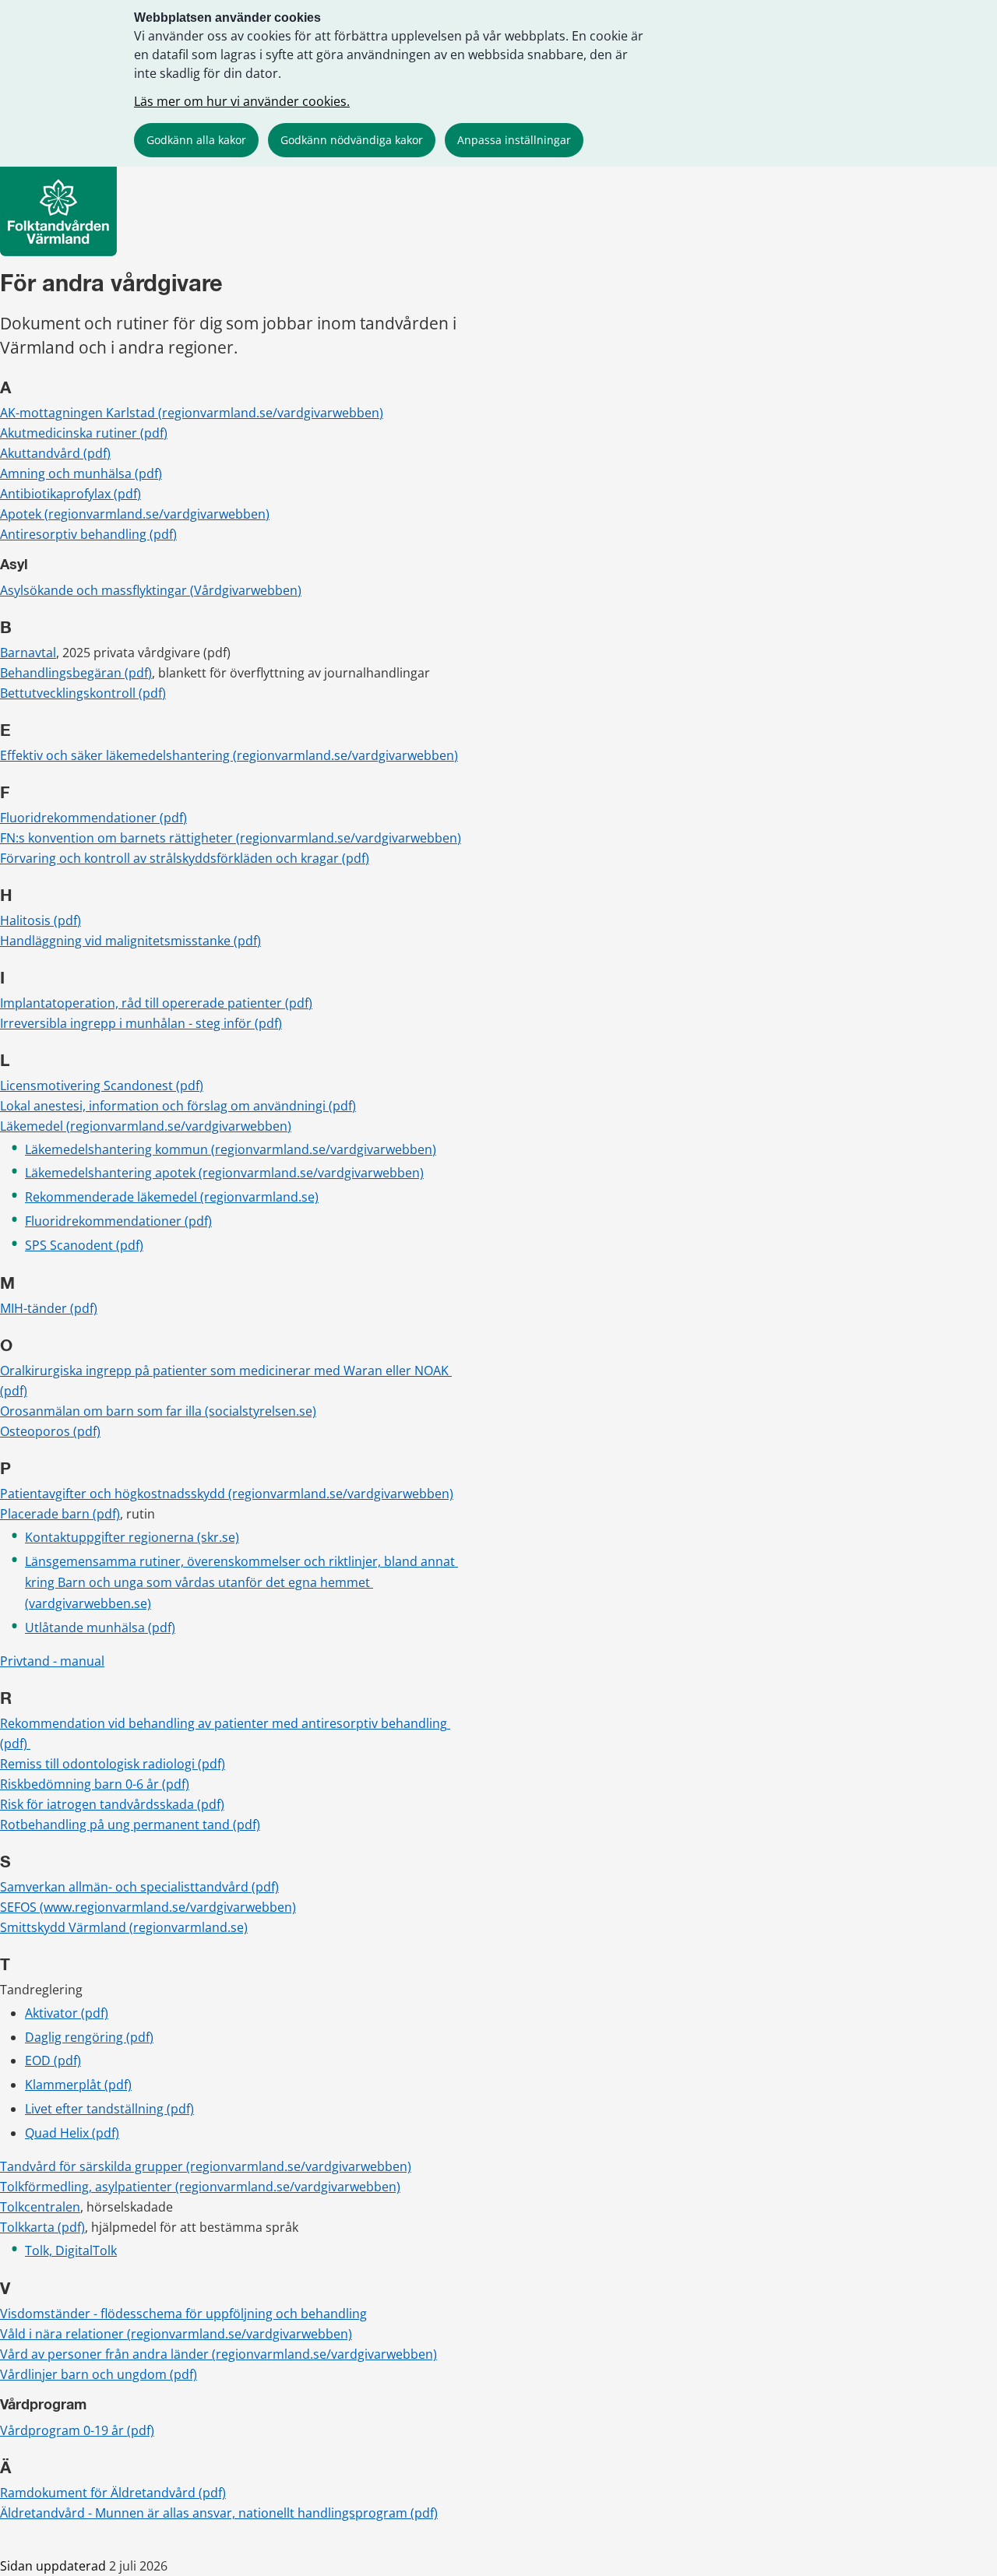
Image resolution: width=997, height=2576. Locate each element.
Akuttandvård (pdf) (55, 453)
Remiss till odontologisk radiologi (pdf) (113, 1764)
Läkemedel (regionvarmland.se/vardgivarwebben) (146, 1126)
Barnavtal (28, 653)
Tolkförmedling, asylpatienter (88, 2187)
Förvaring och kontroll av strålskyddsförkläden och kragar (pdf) (185, 858)
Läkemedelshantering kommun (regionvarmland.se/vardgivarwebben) (231, 1149)
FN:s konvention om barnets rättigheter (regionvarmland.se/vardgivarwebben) (231, 838)
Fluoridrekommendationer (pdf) (93, 818)
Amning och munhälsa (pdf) (81, 473)
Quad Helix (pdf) (72, 2133)
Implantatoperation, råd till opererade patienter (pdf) (156, 1003)
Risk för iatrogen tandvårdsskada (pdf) (112, 1804)
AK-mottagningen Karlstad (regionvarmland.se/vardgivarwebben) (192, 413)
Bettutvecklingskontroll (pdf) (83, 693)
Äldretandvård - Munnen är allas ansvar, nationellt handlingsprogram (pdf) (219, 2513)
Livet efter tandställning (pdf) (109, 2109)
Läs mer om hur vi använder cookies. (242, 101)
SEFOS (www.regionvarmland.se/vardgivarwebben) (148, 1907)
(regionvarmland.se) (259, 1197)
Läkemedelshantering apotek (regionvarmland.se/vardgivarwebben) (224, 1173)
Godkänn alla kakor (196, 140)
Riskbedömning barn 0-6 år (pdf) (95, 1784)
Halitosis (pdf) (41, 920)
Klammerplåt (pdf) (78, 2085)
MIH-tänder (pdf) (49, 1308)
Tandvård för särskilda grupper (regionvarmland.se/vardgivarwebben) (206, 2166)
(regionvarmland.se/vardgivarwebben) (341, 1494)
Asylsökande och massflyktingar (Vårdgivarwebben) (151, 590)
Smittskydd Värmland (65, 1927)
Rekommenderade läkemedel (113, 1197)
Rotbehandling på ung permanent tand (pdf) (130, 1825)
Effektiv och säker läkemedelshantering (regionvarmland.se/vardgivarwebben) (229, 755)
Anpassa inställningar (514, 140)
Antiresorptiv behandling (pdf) (88, 534)
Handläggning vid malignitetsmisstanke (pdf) (130, 941)
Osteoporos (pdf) (50, 1431)
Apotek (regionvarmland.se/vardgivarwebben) (135, 514)
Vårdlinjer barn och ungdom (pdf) (99, 2374)
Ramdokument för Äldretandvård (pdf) (113, 2493)
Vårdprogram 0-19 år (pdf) (77, 2430)
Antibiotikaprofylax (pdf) (70, 494)
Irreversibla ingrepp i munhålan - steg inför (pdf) (141, 1023)
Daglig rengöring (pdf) (89, 2037)
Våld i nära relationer (63, 2334)
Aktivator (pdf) (67, 2013)
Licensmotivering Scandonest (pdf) (102, 1086)
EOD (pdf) (53, 2060)
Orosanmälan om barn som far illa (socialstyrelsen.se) (158, 1411)
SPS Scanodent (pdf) (84, 1245)
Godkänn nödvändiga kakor (352, 140)
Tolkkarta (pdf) (42, 2227)
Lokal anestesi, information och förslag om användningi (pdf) (178, 1106)
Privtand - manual (52, 1661)
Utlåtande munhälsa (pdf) (100, 1628)
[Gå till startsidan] (58, 252)
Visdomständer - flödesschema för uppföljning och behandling (183, 2314)
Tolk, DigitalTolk (71, 2250)
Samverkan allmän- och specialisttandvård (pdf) (139, 1887)
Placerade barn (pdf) (60, 1514)
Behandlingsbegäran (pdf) (76, 673)
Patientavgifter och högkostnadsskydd (114, 1494)
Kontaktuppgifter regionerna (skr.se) (132, 1537)
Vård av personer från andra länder (106, 2354)
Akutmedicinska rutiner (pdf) (84, 433)
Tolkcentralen (40, 2207)
